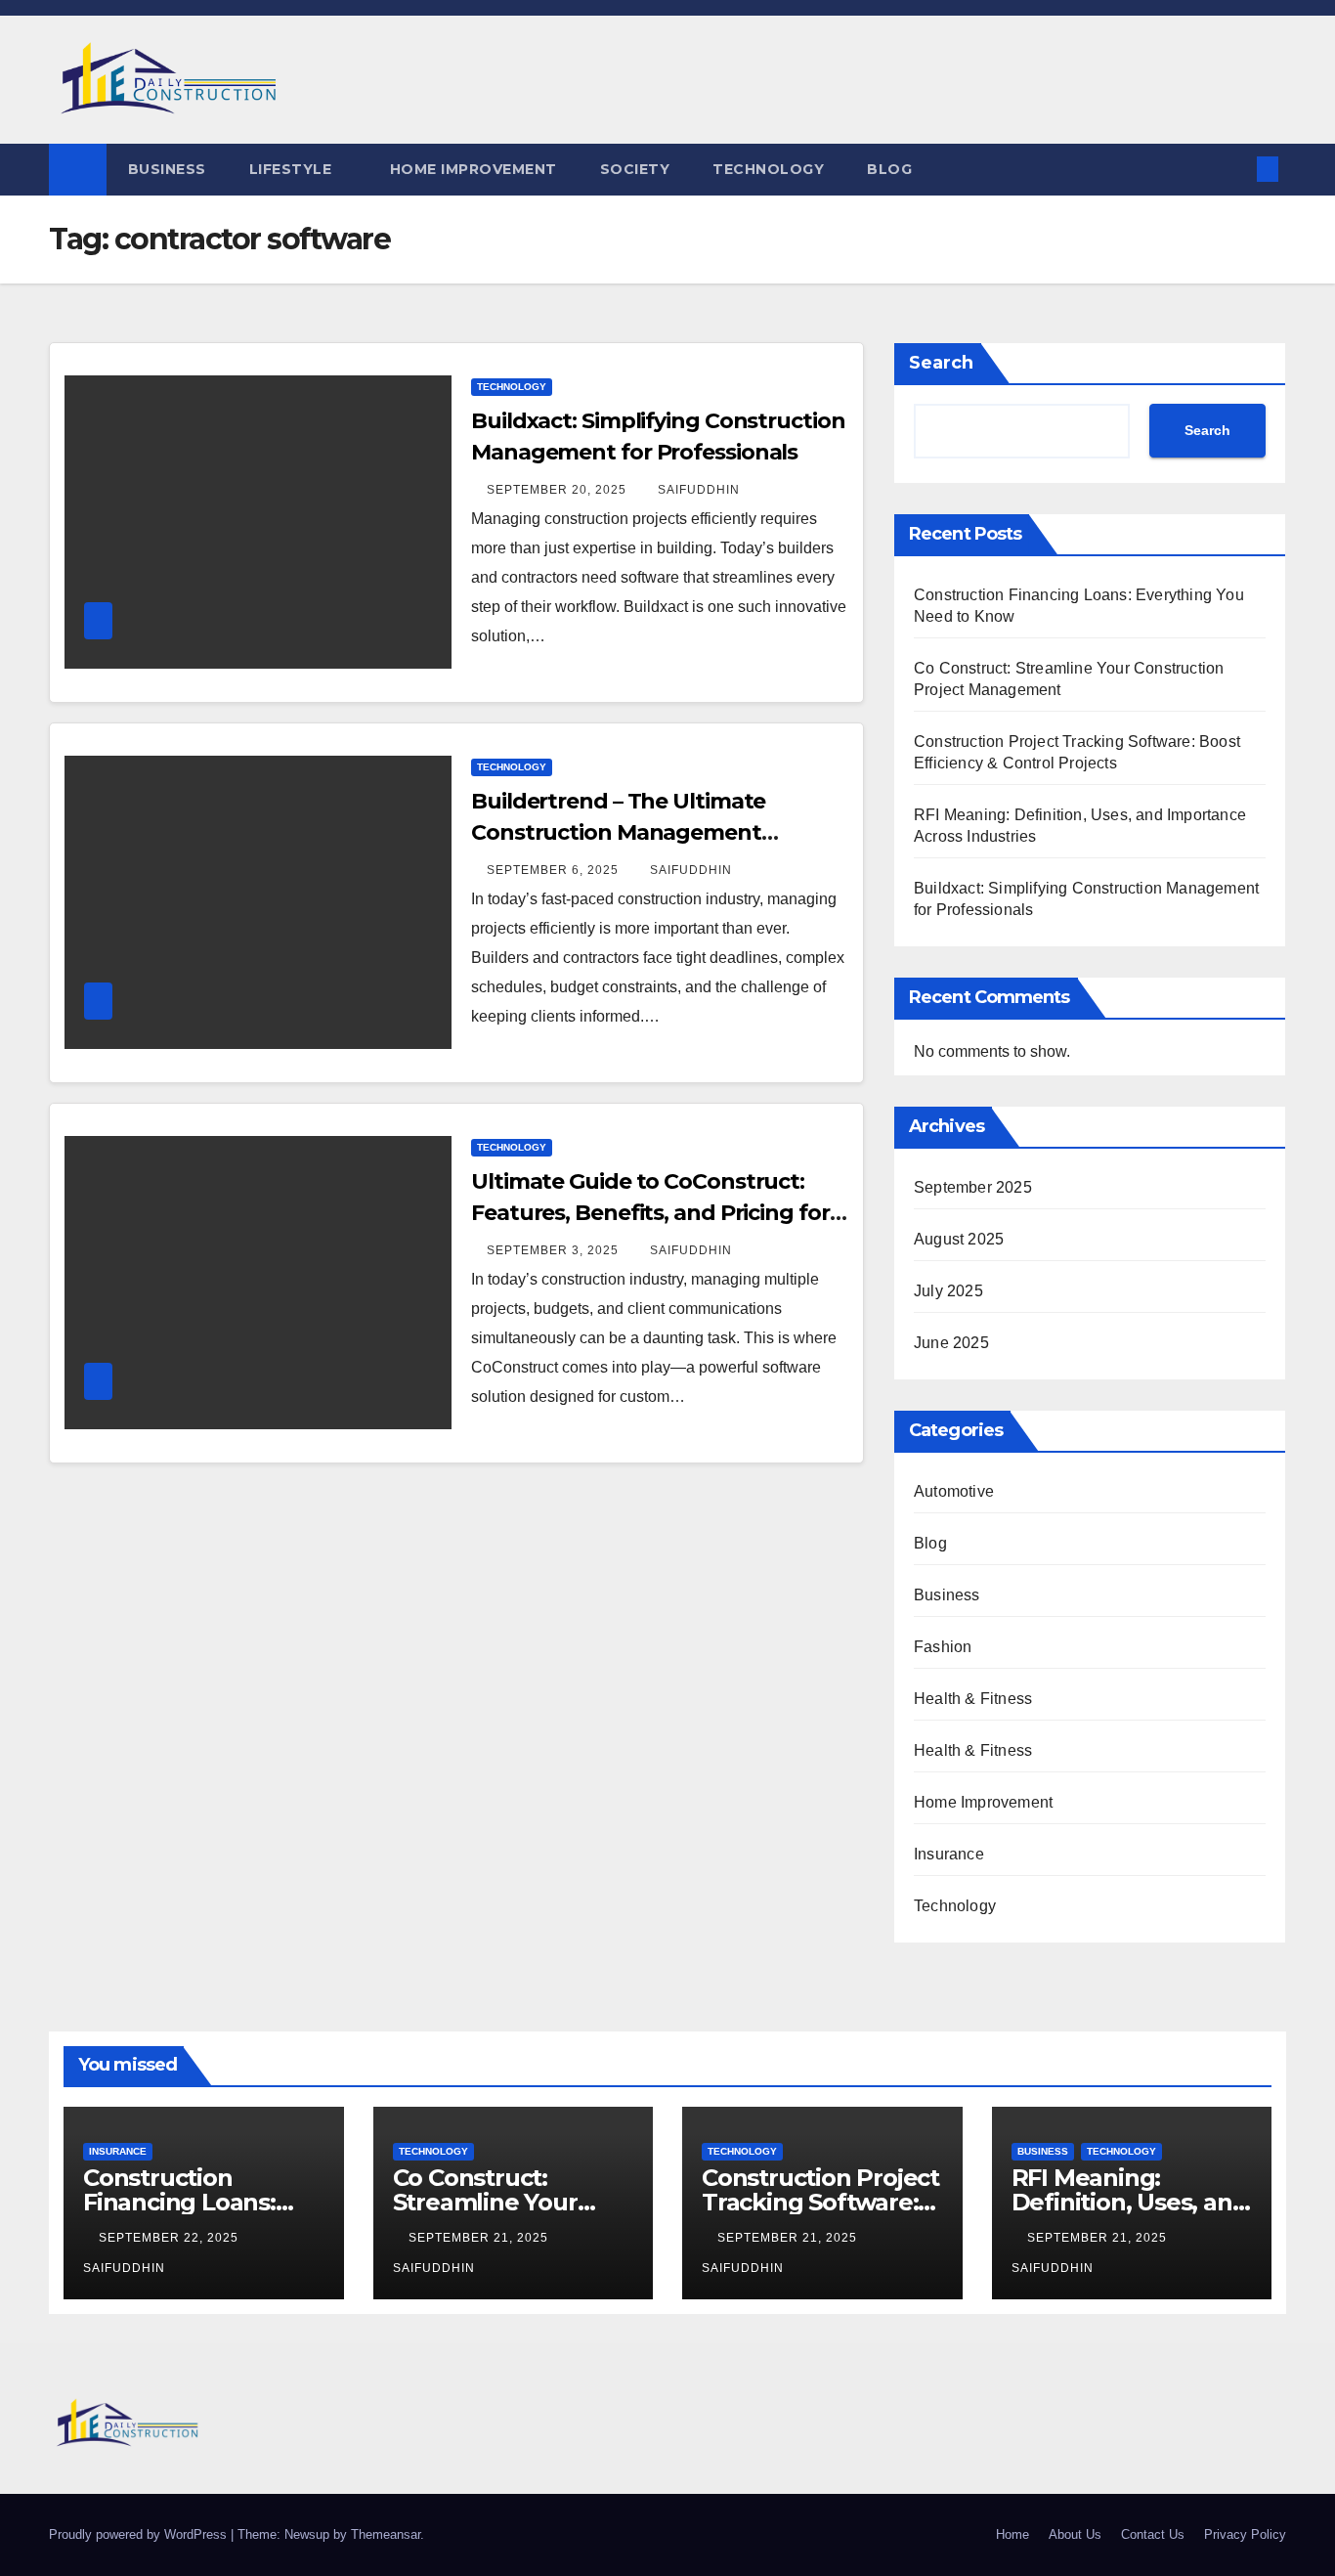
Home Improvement (474, 169)
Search (941, 363)
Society (635, 169)
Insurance (949, 1854)
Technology (768, 169)
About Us (1075, 2534)
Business (167, 169)
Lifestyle (293, 169)
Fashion (943, 1647)
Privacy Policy (1245, 2534)
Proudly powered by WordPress (140, 2534)
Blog (889, 169)
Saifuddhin (699, 490)
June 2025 (951, 1343)
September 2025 (973, 1187)
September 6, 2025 (555, 870)
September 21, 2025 (480, 2238)
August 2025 (959, 1239)
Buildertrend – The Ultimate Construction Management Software (618, 832)
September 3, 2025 (555, 1250)
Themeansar (386, 2534)
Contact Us (1153, 2534)
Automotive (954, 1491)
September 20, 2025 (559, 490)
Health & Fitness (973, 1699)
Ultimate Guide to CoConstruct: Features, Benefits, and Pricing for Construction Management (650, 1213)
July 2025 (948, 1291)
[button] (1235, 169)
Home (1012, 2534)
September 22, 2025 (171, 2238)
